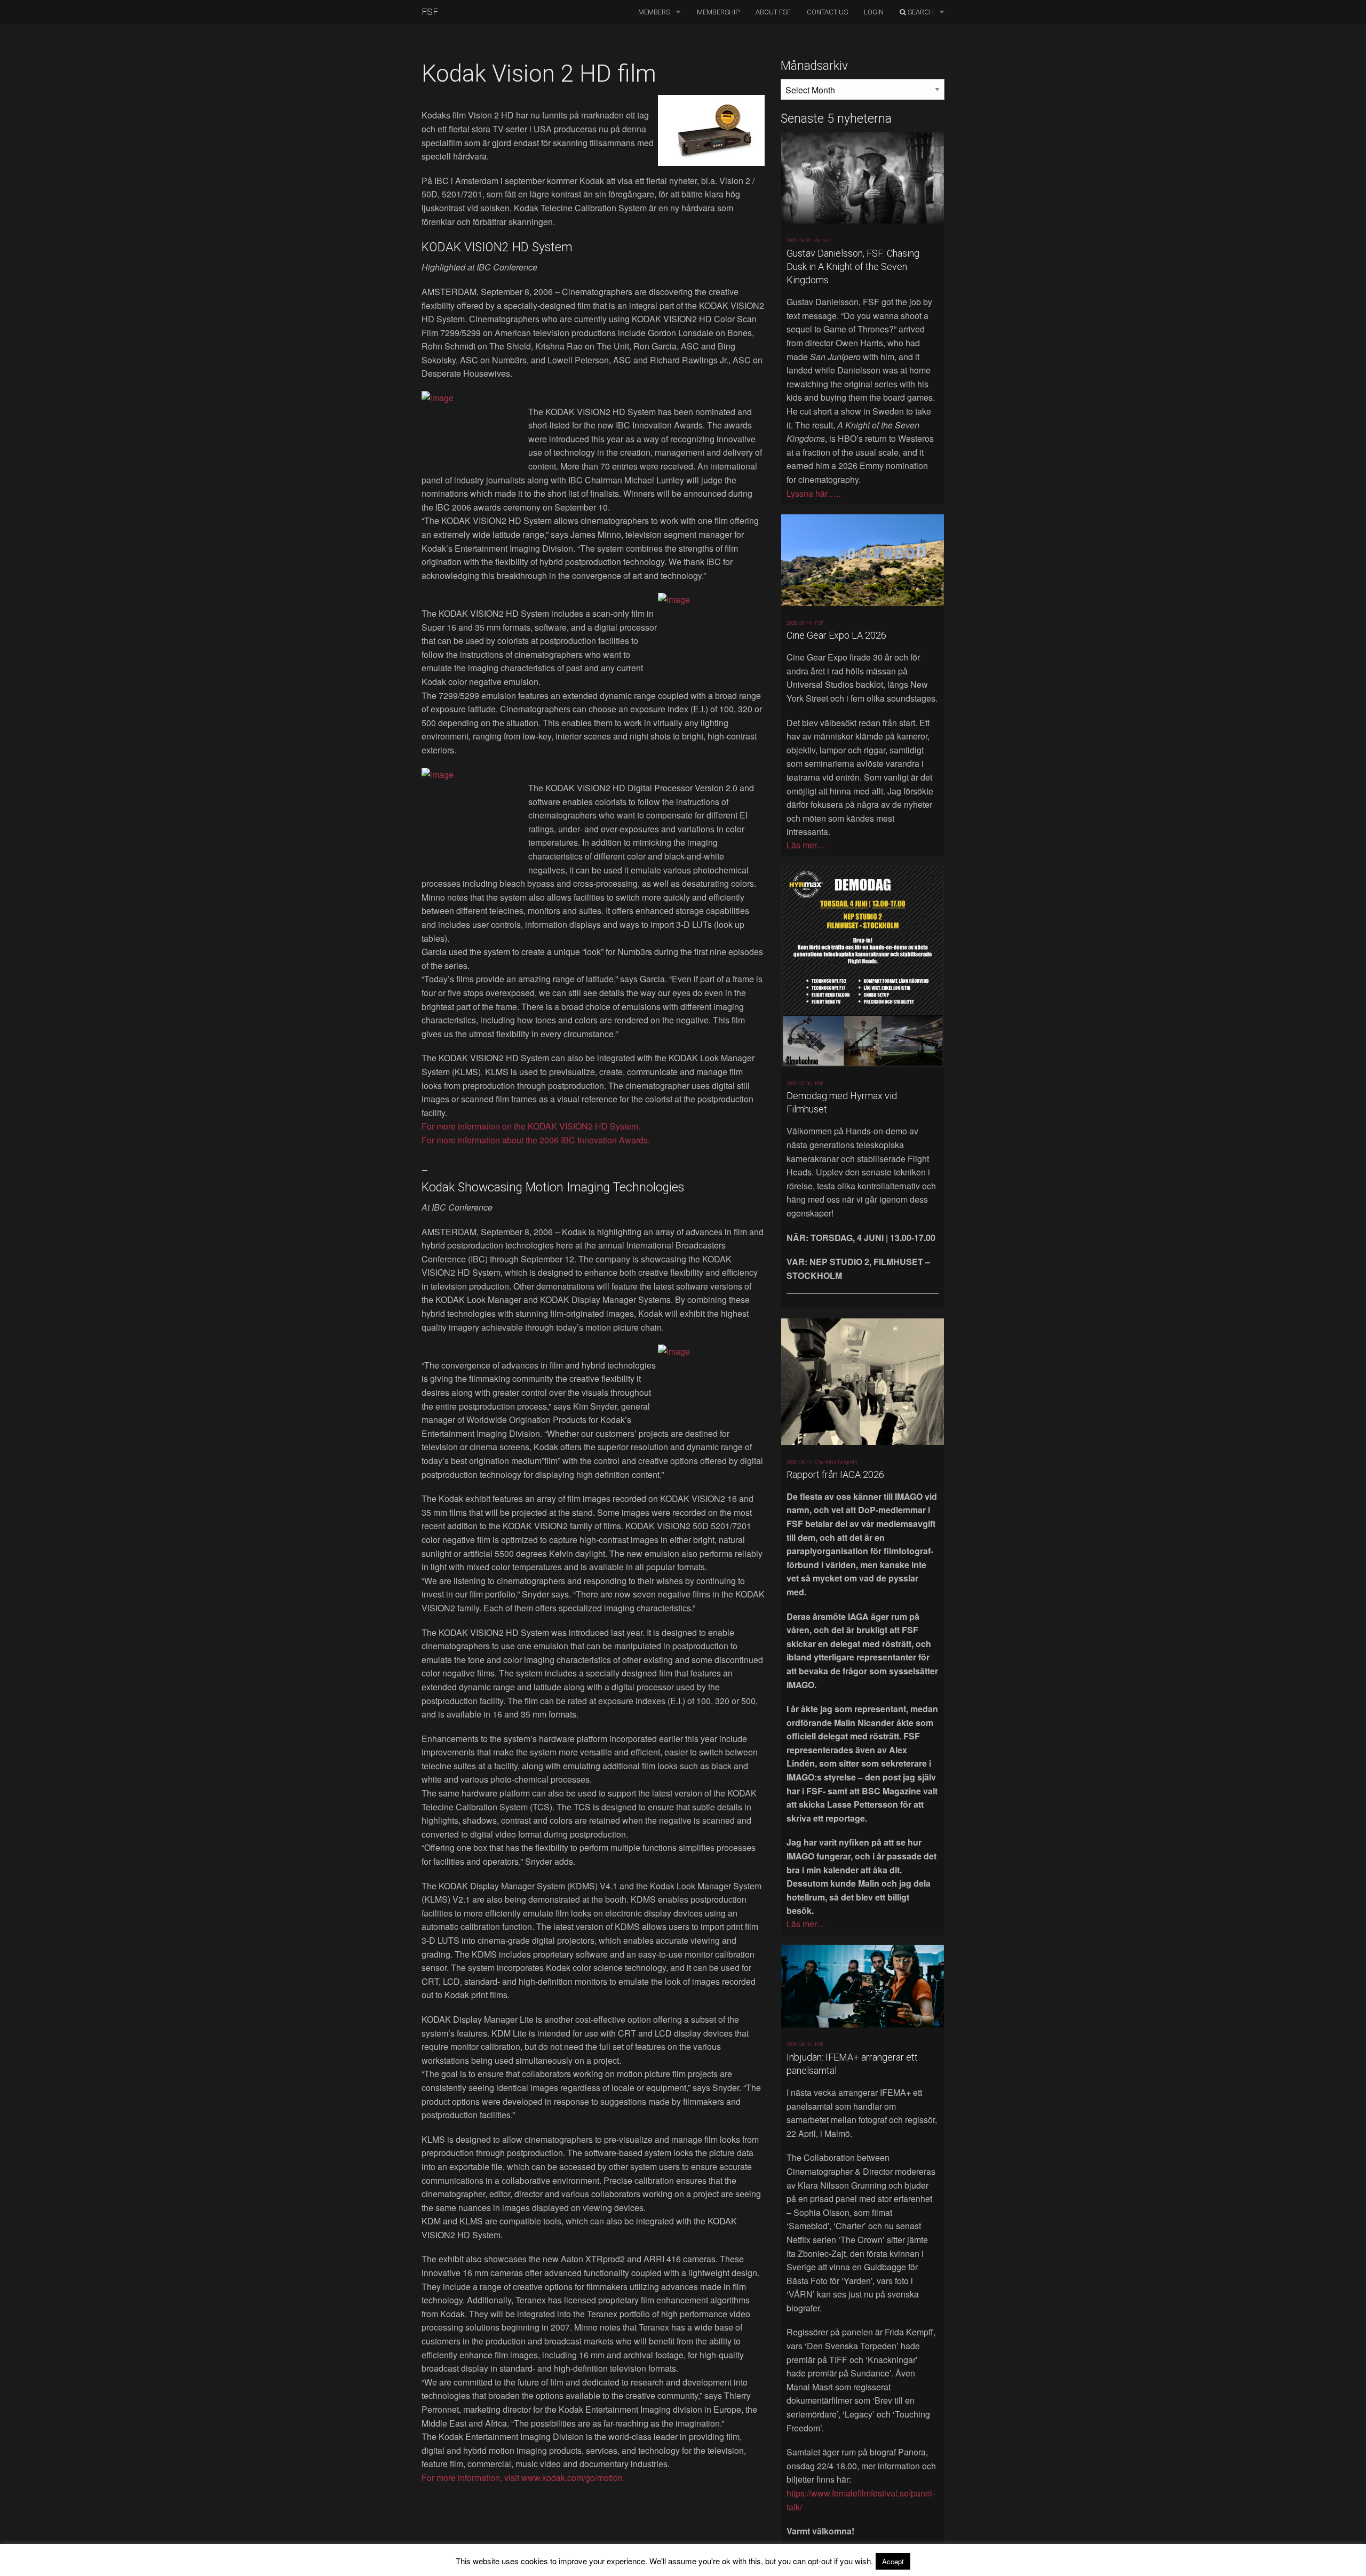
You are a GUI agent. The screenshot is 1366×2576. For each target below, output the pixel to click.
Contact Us (827, 12)
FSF (430, 12)
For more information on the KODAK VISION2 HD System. (531, 1126)
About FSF (773, 12)
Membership (718, 12)
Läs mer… (806, 845)
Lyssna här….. (813, 493)
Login (874, 12)
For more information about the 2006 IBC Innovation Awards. (536, 1140)
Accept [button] (893, 2561)
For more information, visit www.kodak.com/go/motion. (523, 2478)
